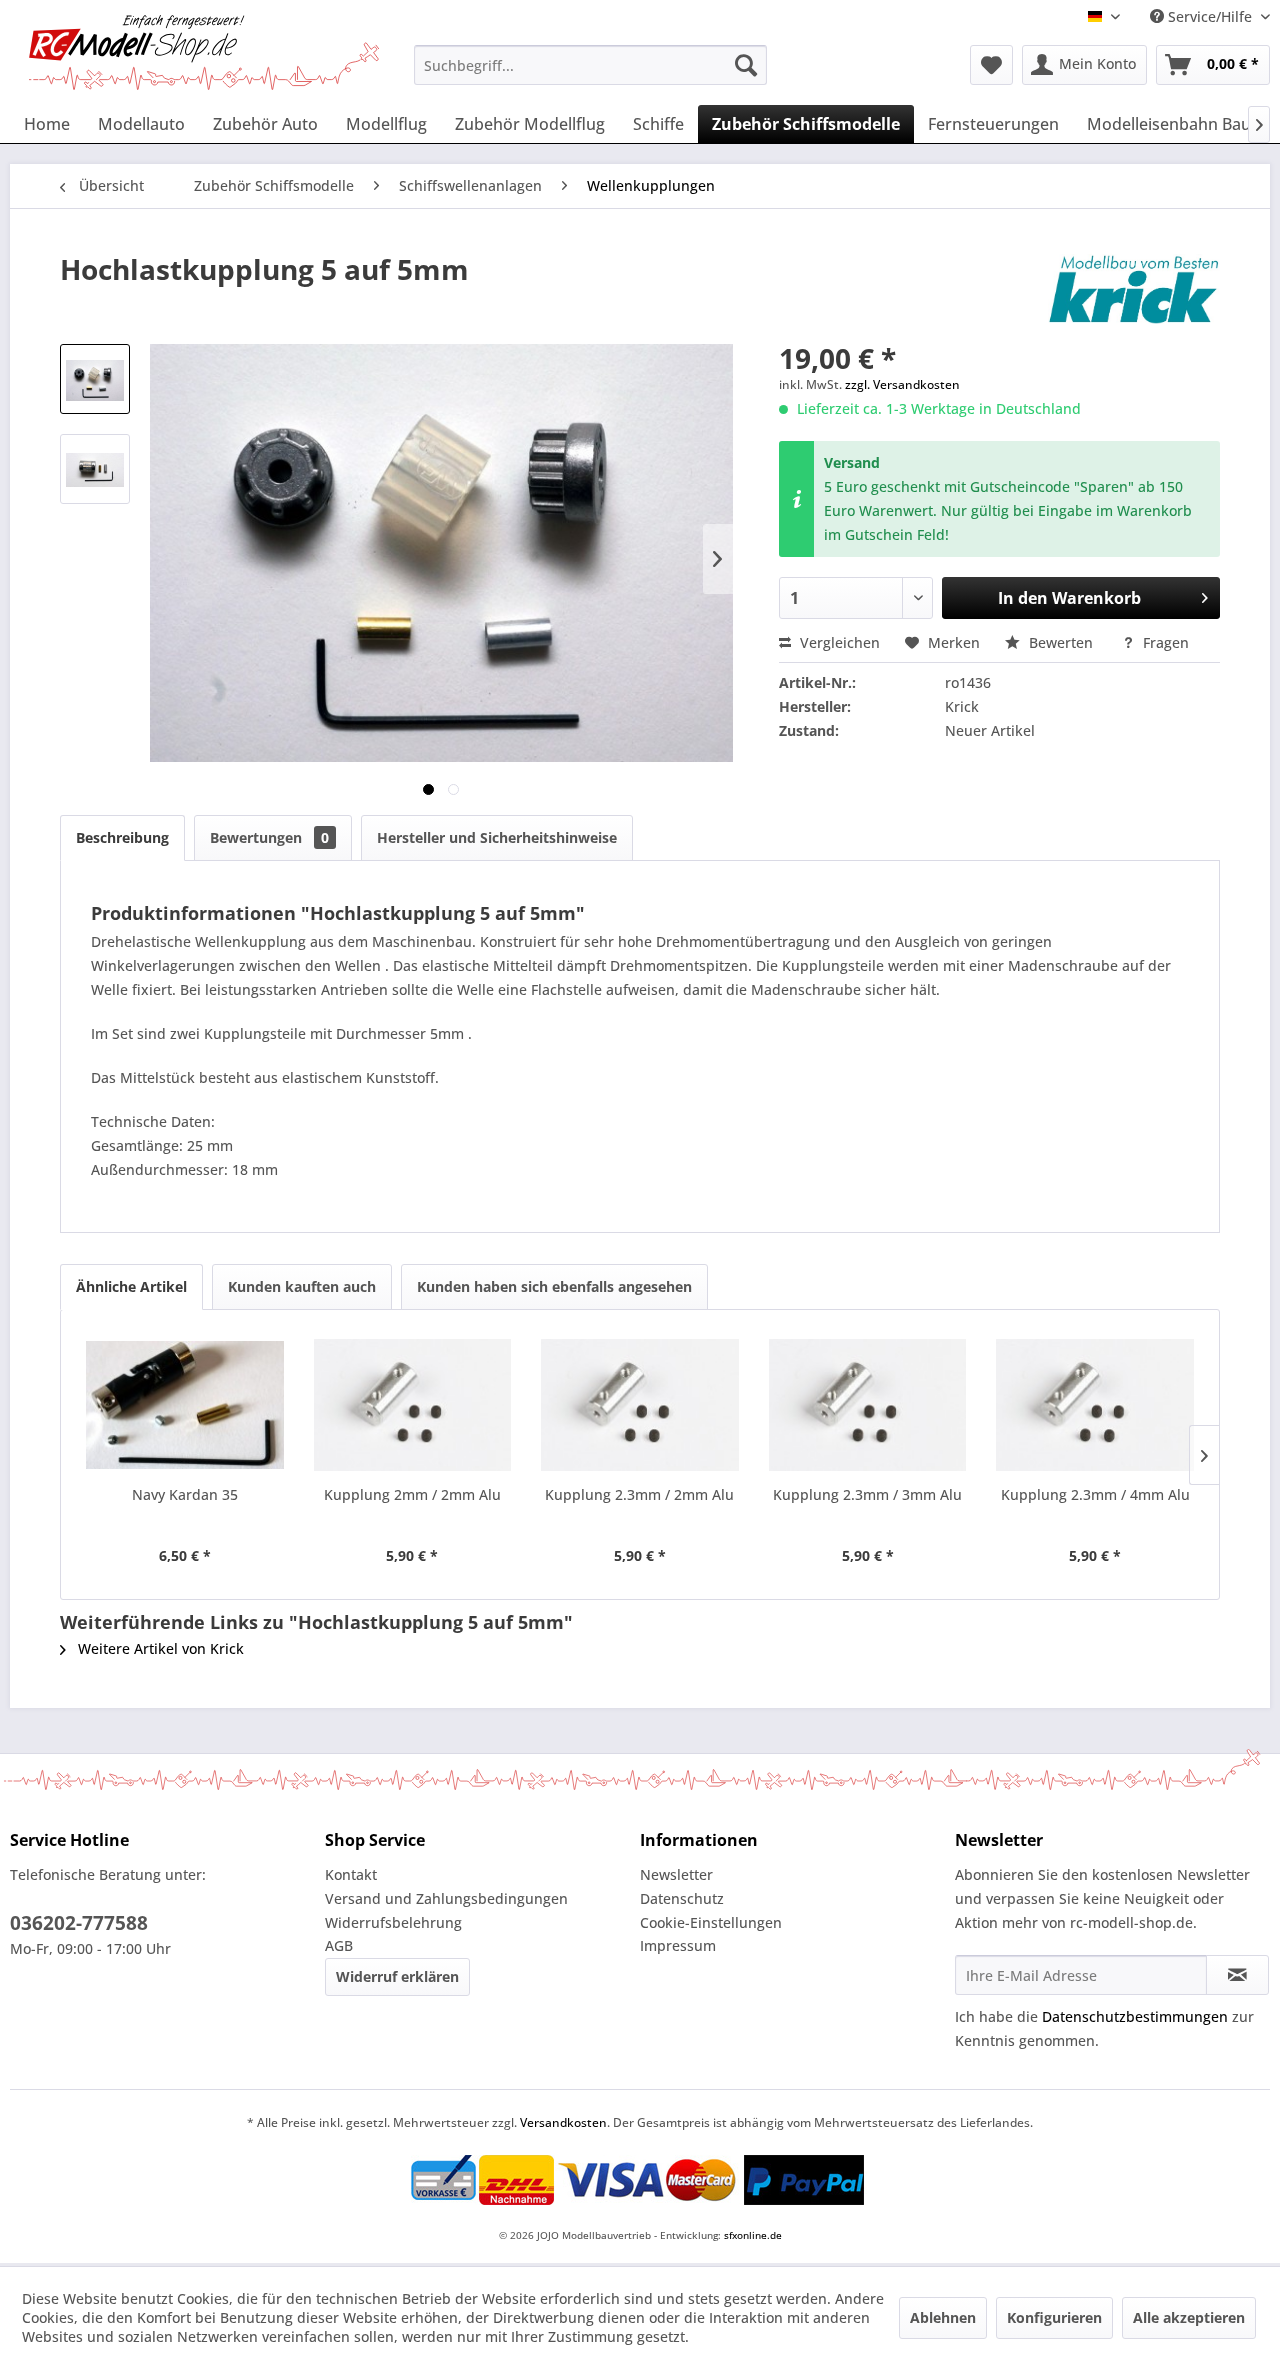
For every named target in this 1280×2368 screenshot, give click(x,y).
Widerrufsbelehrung (393, 1922)
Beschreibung (122, 837)
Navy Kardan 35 (185, 1494)
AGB (339, 1945)
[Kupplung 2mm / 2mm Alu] (413, 1405)
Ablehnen (943, 2317)
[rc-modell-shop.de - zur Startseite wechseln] (204, 52)
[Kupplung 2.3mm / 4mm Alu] (1095, 1405)
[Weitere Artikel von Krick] (1134, 289)
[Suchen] (746, 65)
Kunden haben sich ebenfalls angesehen (554, 1286)
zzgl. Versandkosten (902, 384)
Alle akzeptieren (1189, 2317)
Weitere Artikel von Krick (159, 1648)
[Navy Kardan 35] (185, 1405)
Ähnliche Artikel (131, 1286)
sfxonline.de (753, 2235)
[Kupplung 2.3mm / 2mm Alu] (640, 1405)
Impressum (678, 1945)
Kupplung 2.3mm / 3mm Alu (867, 1494)
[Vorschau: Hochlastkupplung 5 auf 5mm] (95, 379)
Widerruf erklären (397, 1976)
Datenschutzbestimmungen (1135, 2016)
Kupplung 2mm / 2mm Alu (412, 1494)
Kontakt (351, 1874)
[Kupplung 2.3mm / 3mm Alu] (868, 1405)
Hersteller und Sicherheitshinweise (497, 837)
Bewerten (1061, 642)
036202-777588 (79, 1923)
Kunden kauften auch (302, 1286)
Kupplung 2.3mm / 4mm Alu (1095, 1494)
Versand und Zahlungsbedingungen (446, 1898)
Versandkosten (563, 2122)
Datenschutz (682, 1898)
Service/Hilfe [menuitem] (1210, 16)
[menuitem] (590, 65)
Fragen (1164, 642)
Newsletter (676, 1874)
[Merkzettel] (991, 65)
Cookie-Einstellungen (711, 1922)
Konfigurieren (1054, 2317)
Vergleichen (838, 642)
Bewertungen (269, 837)
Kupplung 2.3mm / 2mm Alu (639, 1494)
